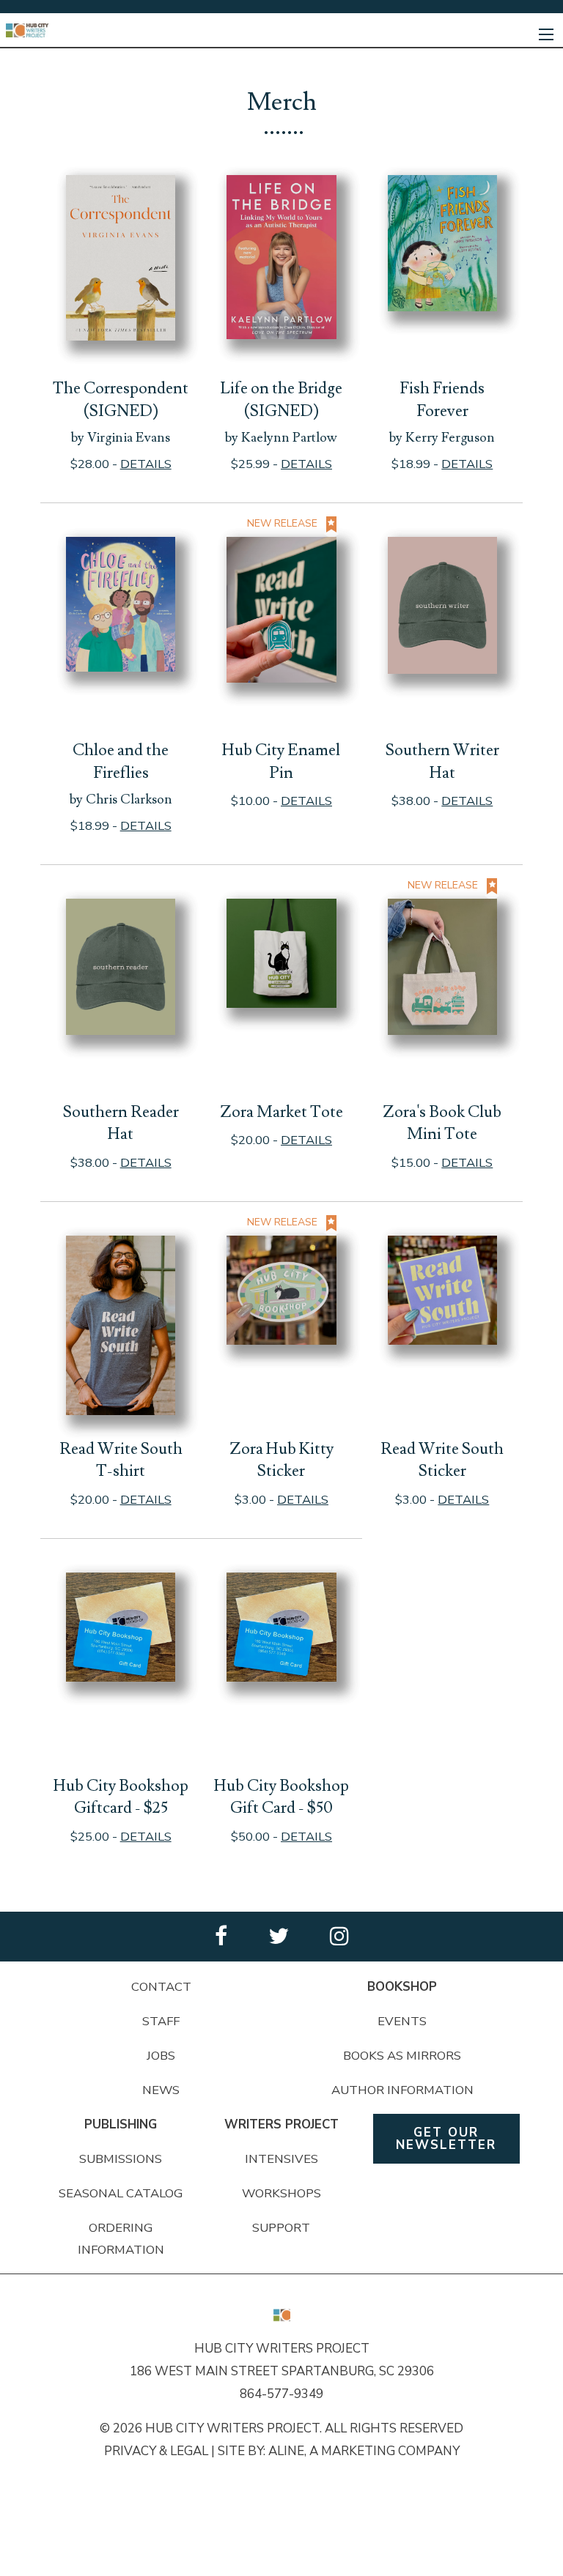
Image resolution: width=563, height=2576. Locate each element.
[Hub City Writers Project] (28, 30)
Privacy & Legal (156, 2451)
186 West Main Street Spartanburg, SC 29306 (282, 2371)
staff (161, 2021)
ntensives (283, 2159)
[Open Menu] (546, 34)
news (161, 2090)
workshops (281, 2193)
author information (402, 2090)
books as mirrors (402, 2056)
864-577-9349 (281, 2394)
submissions (121, 2159)
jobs (161, 2056)
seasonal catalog (121, 2193)
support (281, 2228)
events (402, 2021)
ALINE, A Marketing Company (364, 2451)
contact (161, 1987)
